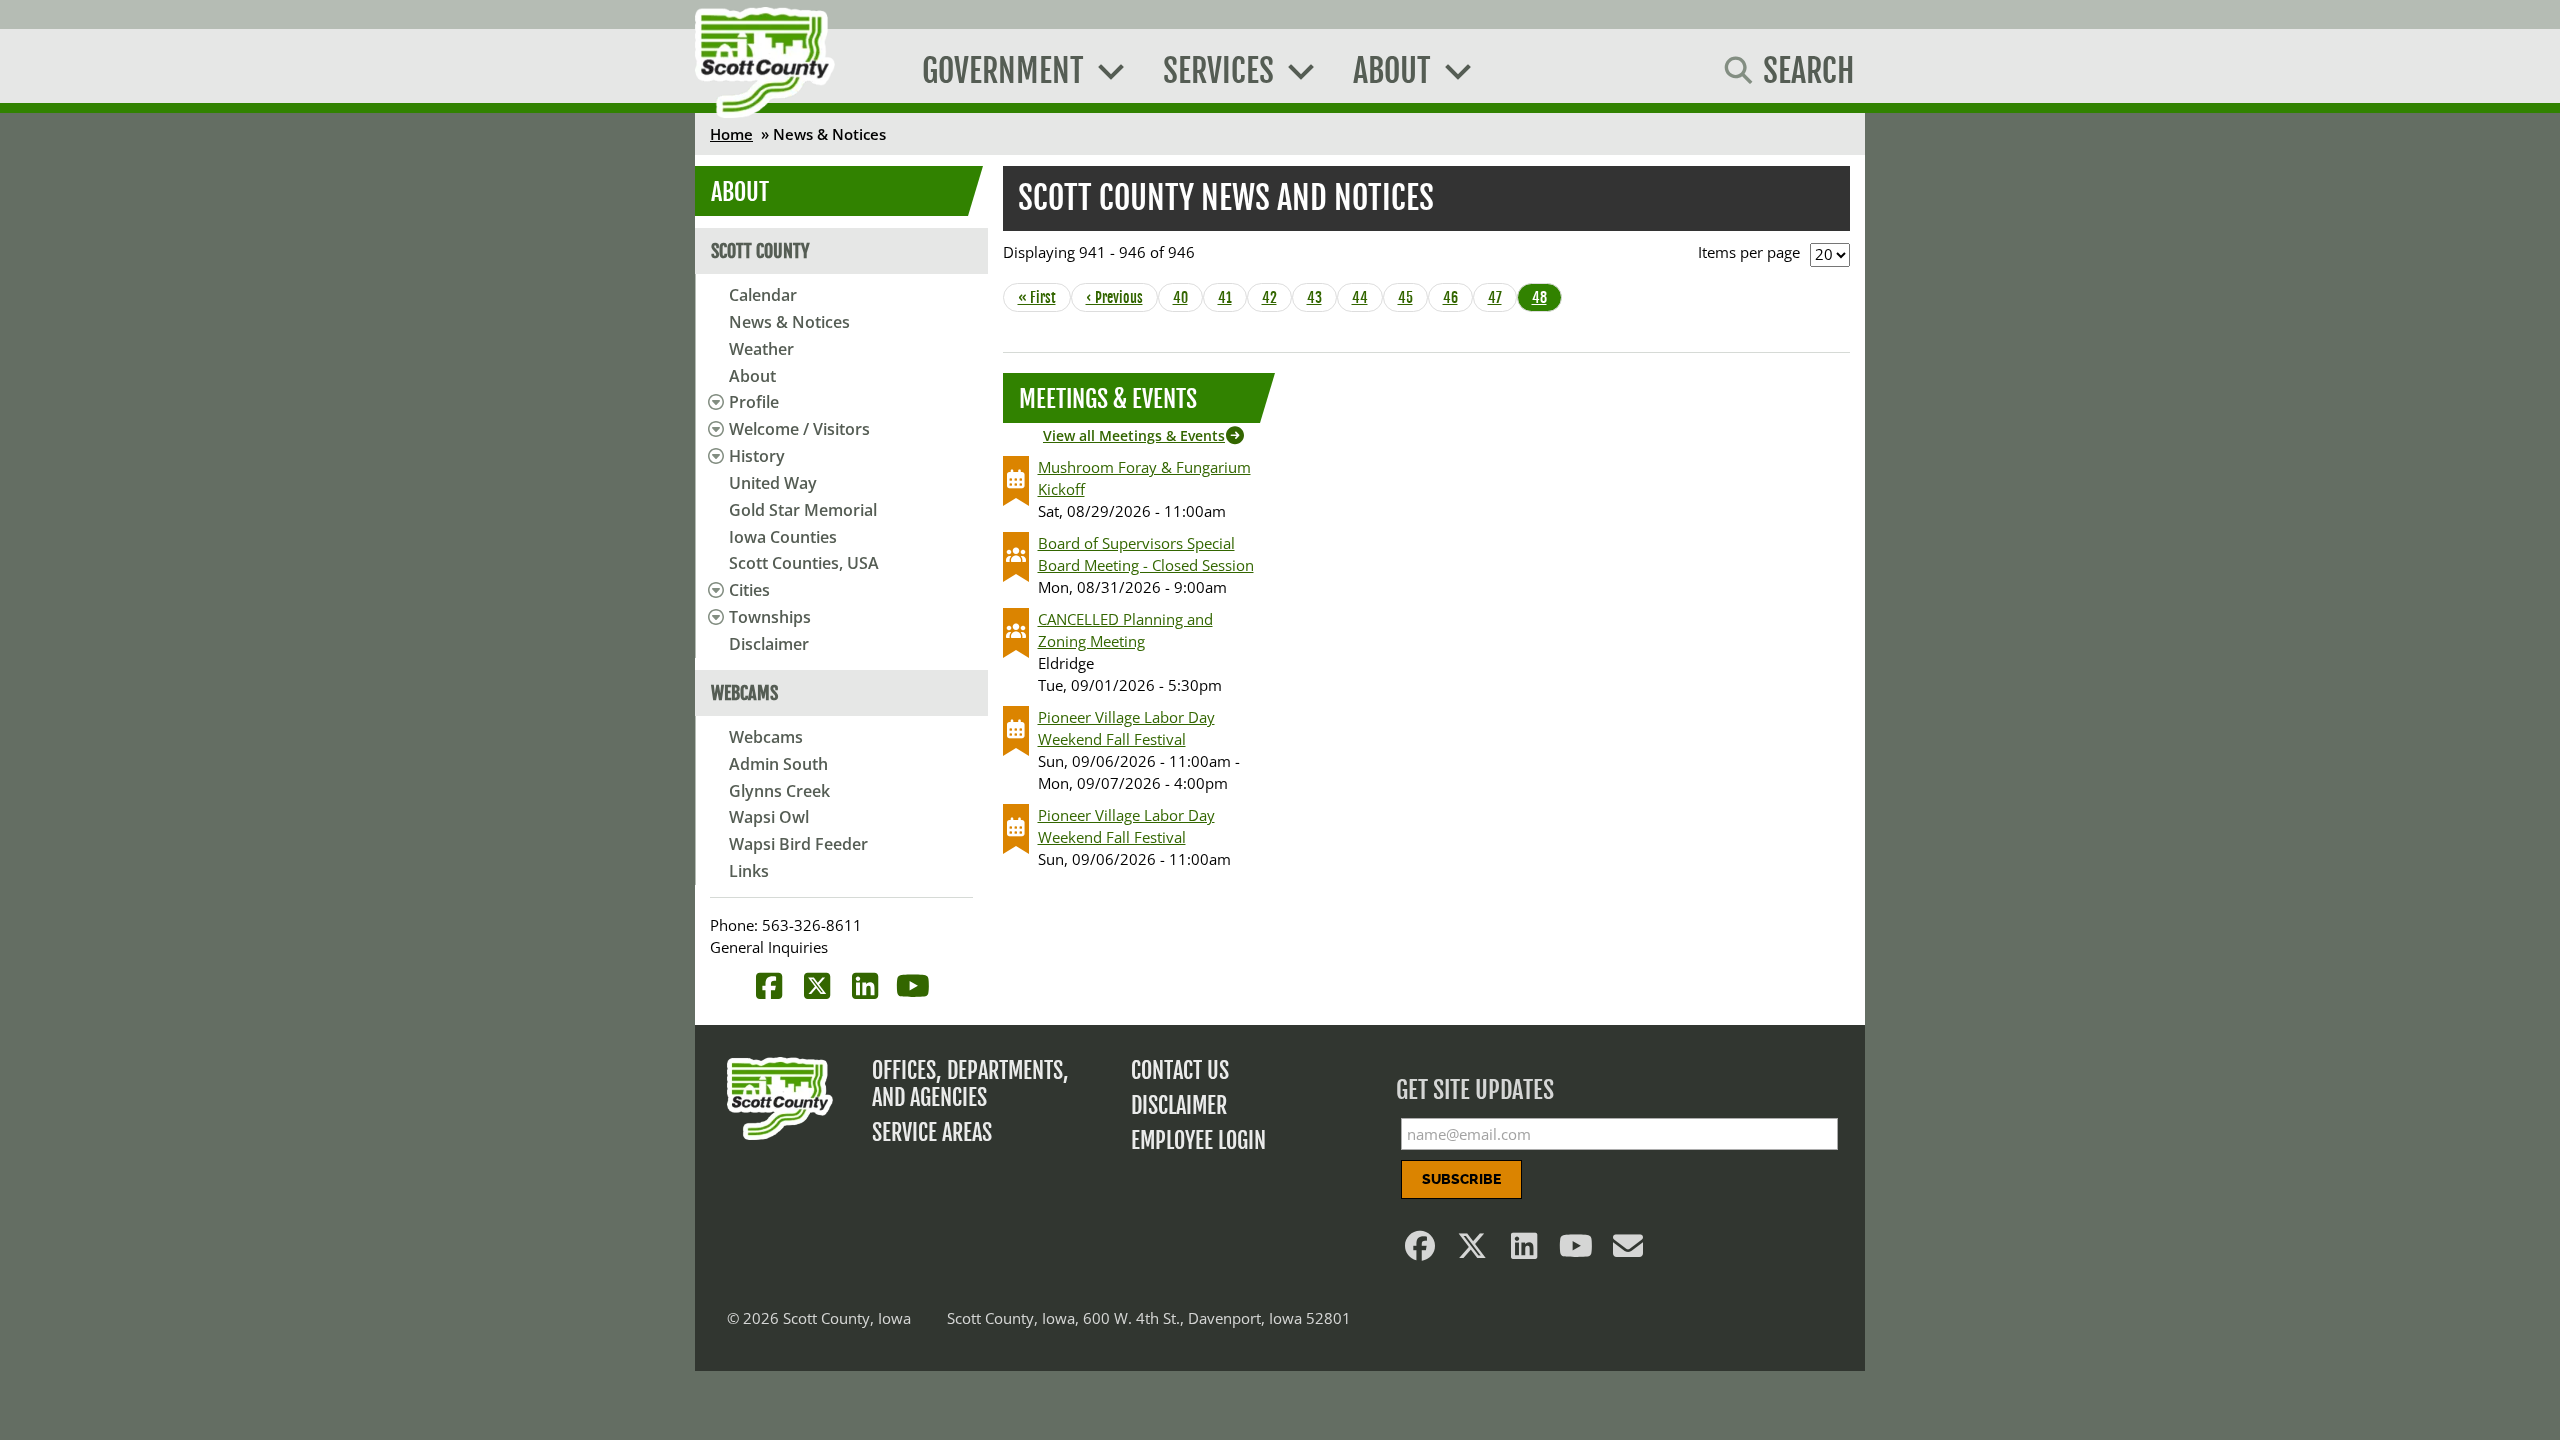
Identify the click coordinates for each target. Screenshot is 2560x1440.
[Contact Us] (1629, 1251)
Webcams (766, 737)
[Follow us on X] (1473, 1251)
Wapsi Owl (769, 817)
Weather (761, 349)
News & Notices (789, 322)
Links (749, 871)
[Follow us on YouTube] (1577, 1251)
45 (1411, 297)
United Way (773, 483)
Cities (749, 590)
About (752, 376)
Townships (770, 617)
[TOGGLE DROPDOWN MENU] (712, 402)
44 (1365, 297)
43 (1320, 297)
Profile (754, 402)
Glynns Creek (779, 791)
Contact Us (1180, 1070)
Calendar (763, 295)
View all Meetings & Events (1134, 435)
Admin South (778, 764)
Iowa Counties (783, 537)
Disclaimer (769, 644)
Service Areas (932, 1132)
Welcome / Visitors (799, 429)
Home (731, 134)
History (757, 456)
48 (1545, 297)
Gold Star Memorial (803, 510)
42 (1275, 297)
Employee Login (1198, 1140)
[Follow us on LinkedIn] (1525, 1251)
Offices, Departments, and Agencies (970, 1084)
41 (1231, 297)
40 (1186, 297)
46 (1456, 297)
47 (1501, 297)
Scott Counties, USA (804, 563)
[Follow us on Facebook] (1421, 1251)
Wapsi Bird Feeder (798, 844)
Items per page (1749, 252)
